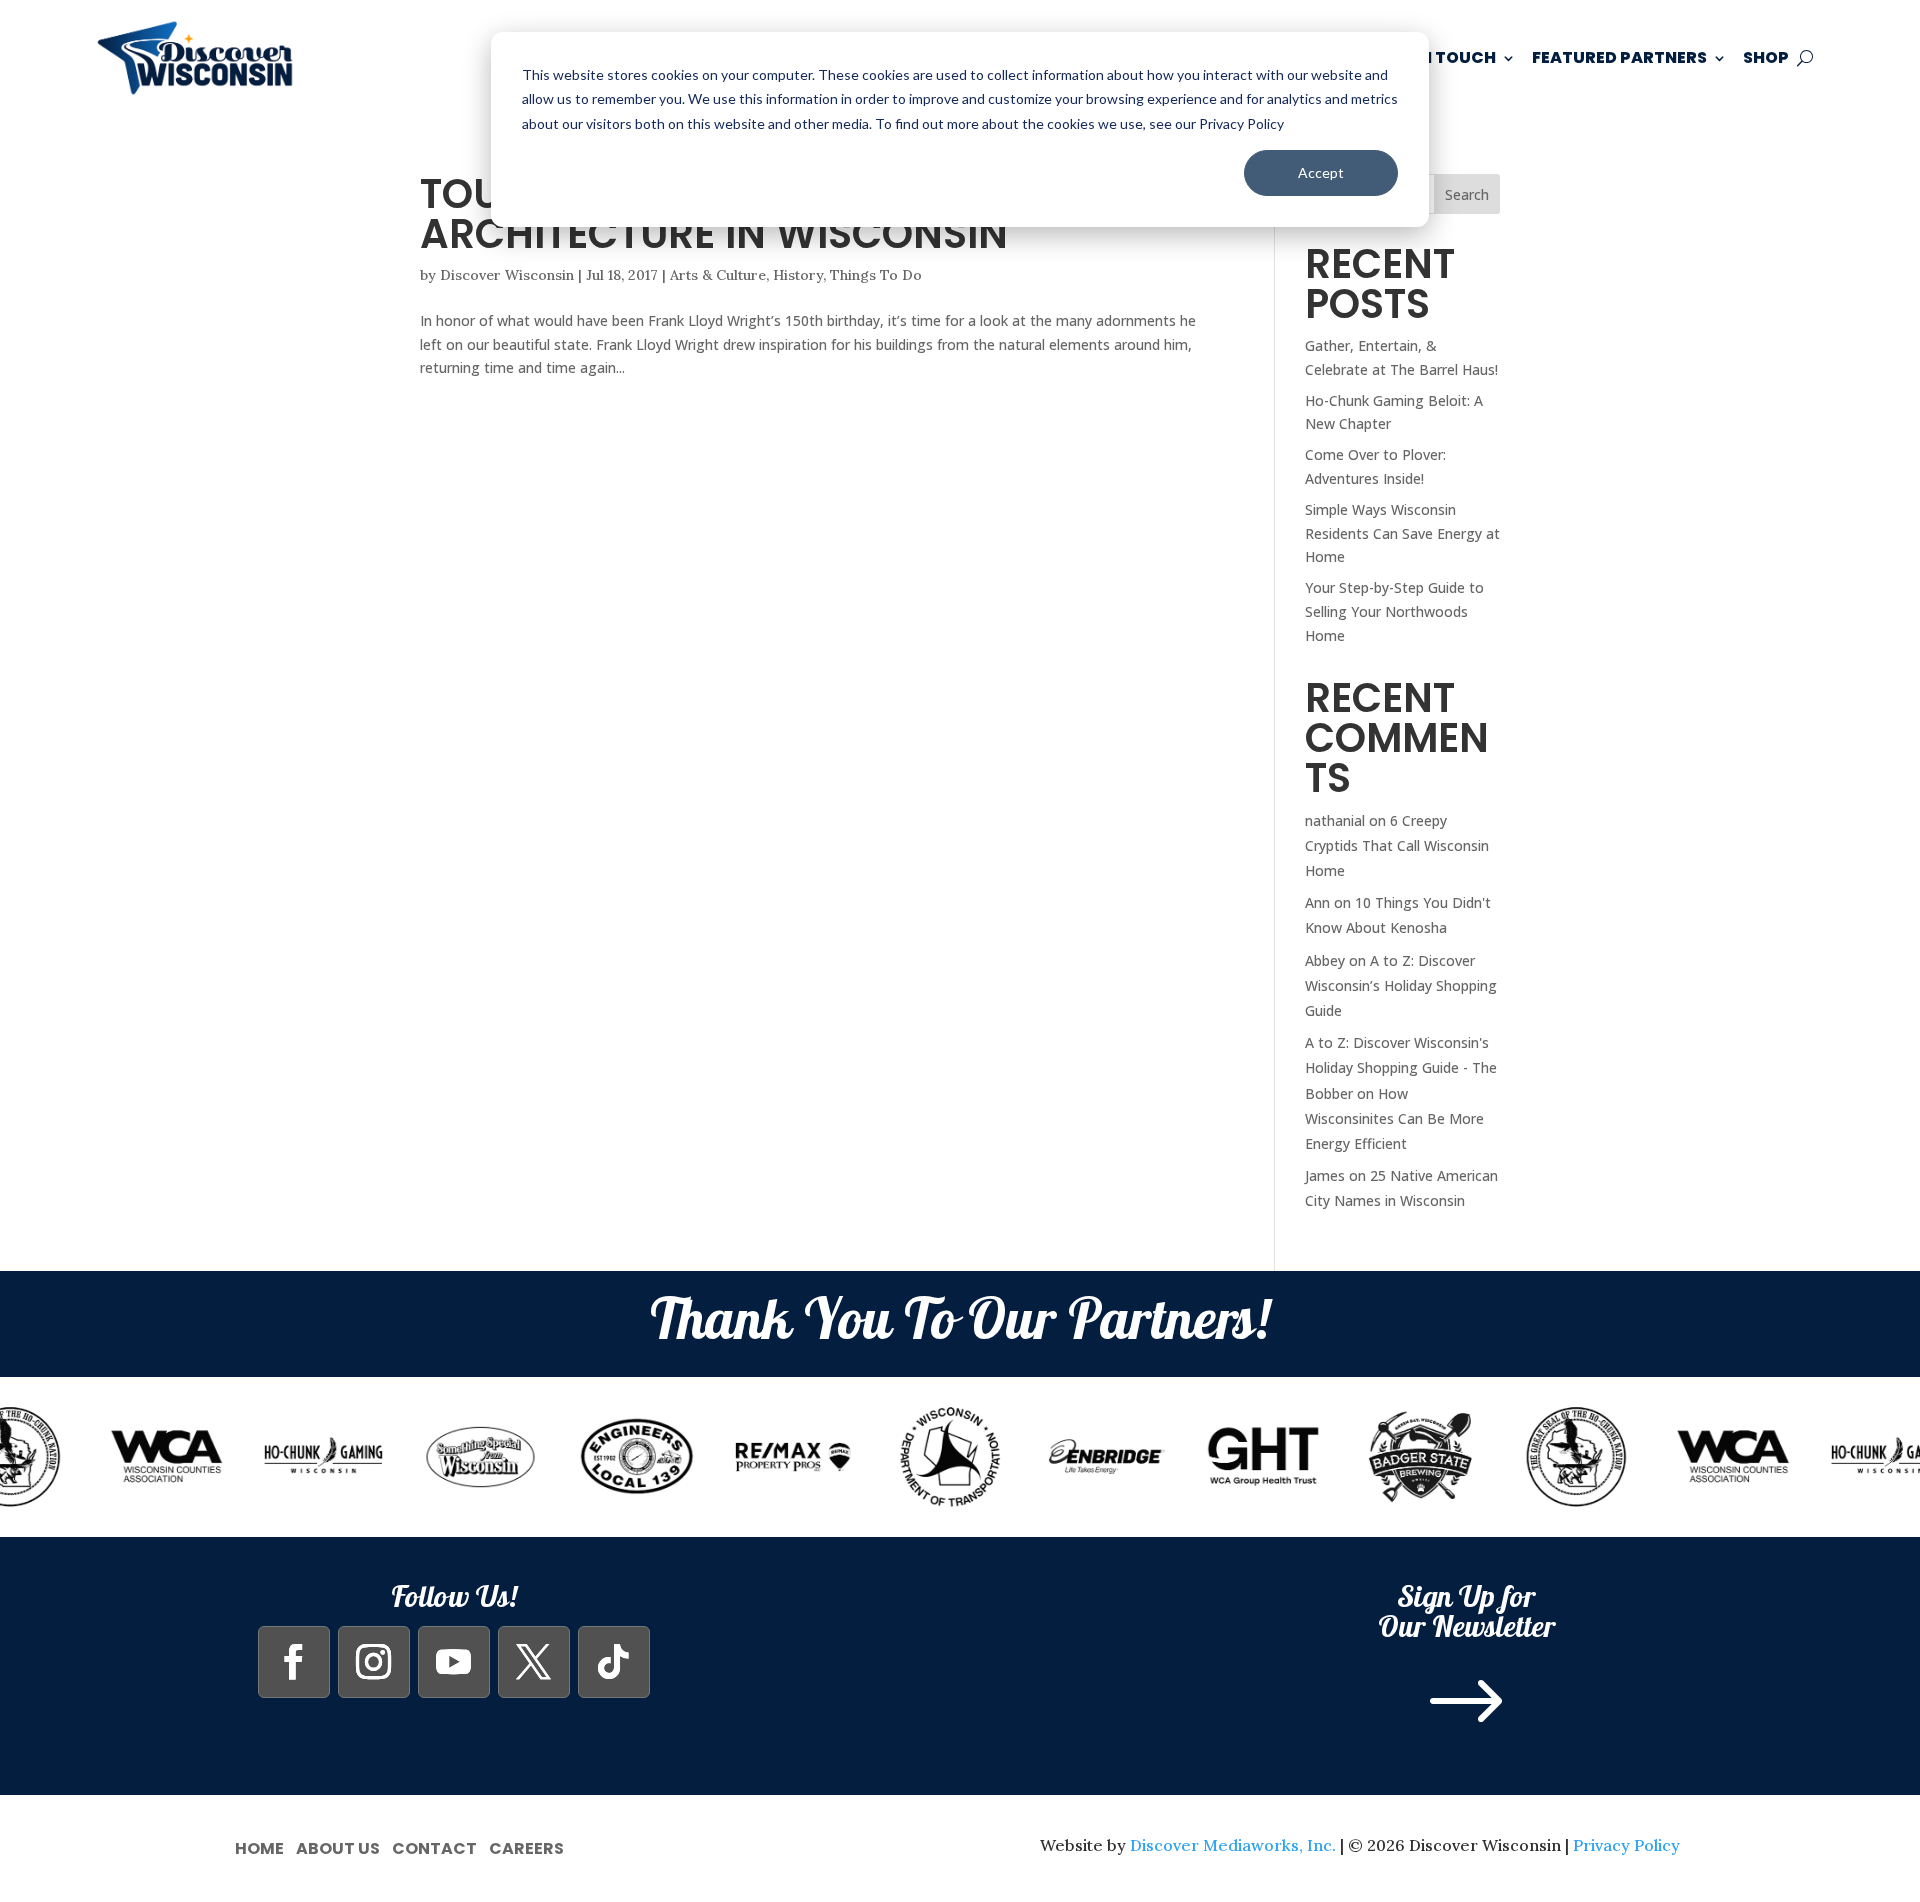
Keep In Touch (1433, 57)
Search (1467, 194)
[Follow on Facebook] (294, 1662)
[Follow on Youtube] (454, 1662)
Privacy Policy (1626, 1845)
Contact (434, 1846)
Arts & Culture (718, 275)
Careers (526, 1846)
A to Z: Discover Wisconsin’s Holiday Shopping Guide (1401, 985)
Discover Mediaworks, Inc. (1233, 1845)
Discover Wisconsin (507, 275)
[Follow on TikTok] (614, 1662)
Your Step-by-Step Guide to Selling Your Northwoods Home (1394, 611)
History (798, 275)
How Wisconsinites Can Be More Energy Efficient (1394, 1118)
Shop (1766, 57)
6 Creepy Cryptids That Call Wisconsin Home (1397, 845)
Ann (1317, 902)
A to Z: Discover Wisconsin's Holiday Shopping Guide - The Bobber (1401, 1067)
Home (259, 1846)
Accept (1321, 172)
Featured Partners (1619, 57)
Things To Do (876, 275)
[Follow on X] (534, 1662)
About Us (338, 1846)
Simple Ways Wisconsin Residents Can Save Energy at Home (1402, 533)
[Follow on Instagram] (374, 1662)
